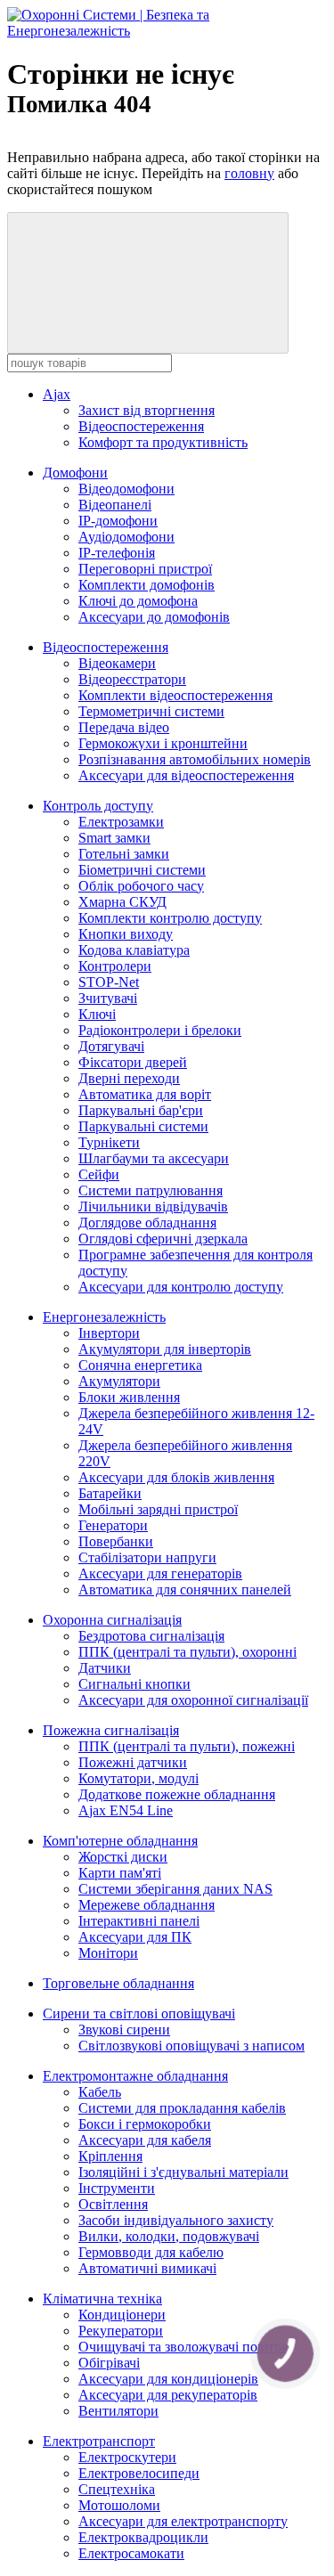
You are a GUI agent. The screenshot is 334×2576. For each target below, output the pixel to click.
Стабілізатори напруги (147, 1557)
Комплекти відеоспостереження (175, 695)
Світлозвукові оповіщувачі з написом (191, 2046)
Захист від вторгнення (147, 410)
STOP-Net (109, 982)
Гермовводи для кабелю (151, 2252)
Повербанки (116, 1541)
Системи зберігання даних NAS (175, 1889)
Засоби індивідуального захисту (176, 2220)
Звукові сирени (124, 2030)
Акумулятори (119, 1381)
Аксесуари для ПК (135, 1937)
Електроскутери (127, 2457)
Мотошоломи (119, 2505)
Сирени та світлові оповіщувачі (139, 2014)
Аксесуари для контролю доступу (181, 1287)
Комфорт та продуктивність (163, 442)
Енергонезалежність (104, 1317)
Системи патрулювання (151, 1190)
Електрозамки (121, 822)
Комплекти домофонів (147, 585)
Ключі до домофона (138, 601)
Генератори (113, 1525)
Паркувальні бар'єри (141, 1110)
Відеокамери (117, 663)
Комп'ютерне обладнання (120, 1841)
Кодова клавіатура (134, 950)
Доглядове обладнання (147, 1223)
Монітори (108, 1953)
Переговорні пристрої (145, 569)
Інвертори (109, 1333)
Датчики (105, 1668)
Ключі (97, 1014)
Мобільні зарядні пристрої (158, 1509)
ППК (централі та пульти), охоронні (187, 1652)
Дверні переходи (129, 1078)
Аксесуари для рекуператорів (168, 2395)
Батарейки (110, 1493)
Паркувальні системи (143, 1126)
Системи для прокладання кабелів (182, 2108)
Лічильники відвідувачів (153, 1206)
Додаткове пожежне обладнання (177, 1794)
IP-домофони (118, 521)
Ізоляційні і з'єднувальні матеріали (183, 2172)
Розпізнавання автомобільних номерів (195, 759)
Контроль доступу (98, 806)
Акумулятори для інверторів (165, 1349)
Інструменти (117, 2188)
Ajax (57, 394)
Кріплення (110, 2156)
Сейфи (99, 1174)
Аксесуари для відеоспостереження (186, 775)
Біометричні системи (142, 870)
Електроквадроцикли (143, 2537)
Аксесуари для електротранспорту (183, 2521)
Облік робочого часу (141, 886)
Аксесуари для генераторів (160, 1573)
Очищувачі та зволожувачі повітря (183, 2347)
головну (249, 173)
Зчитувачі (108, 998)
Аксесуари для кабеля (145, 2140)
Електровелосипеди (139, 2473)
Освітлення (113, 2204)
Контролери (115, 966)
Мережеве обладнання (147, 1905)
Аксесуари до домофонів (154, 617)
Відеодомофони (126, 489)
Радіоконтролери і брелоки (160, 1030)
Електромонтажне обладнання (135, 2076)
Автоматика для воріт (145, 1094)
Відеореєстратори (132, 679)
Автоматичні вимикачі (147, 2268)
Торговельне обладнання (118, 1983)
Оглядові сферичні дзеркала (163, 1239)
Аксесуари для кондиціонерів (168, 2379)
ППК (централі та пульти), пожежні (187, 1746)
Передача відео (124, 727)
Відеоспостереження (141, 426)
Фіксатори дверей (133, 1062)
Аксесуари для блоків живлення (176, 1477)
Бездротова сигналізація (151, 1636)
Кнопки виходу (126, 934)
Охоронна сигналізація (112, 1620)
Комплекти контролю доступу (170, 918)
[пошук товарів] (148, 283)
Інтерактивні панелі (139, 1921)
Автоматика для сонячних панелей (185, 1590)
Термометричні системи (151, 711)
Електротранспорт (99, 2441)
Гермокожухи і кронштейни (163, 743)
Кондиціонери (122, 2315)
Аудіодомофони (126, 537)
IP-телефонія (117, 553)
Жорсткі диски (123, 1857)
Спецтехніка (117, 2489)
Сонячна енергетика (140, 1365)
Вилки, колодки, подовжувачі (169, 2236)
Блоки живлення (129, 1397)
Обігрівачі (109, 2363)
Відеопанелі (115, 505)
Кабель (100, 2092)
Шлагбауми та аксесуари (154, 1158)
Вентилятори (118, 2411)
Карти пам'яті (120, 1873)
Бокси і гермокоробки (145, 2124)
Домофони (75, 473)
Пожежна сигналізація (111, 1730)
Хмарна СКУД (122, 902)
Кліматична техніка (102, 2299)
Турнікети (109, 1142)
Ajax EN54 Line (126, 1810)
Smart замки (114, 838)
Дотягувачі (111, 1046)
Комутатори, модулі (138, 1778)
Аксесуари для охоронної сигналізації (193, 1700)
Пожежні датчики (133, 1762)
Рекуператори (121, 2331)
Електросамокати (131, 2553)
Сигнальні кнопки (134, 1684)
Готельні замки (124, 854)
